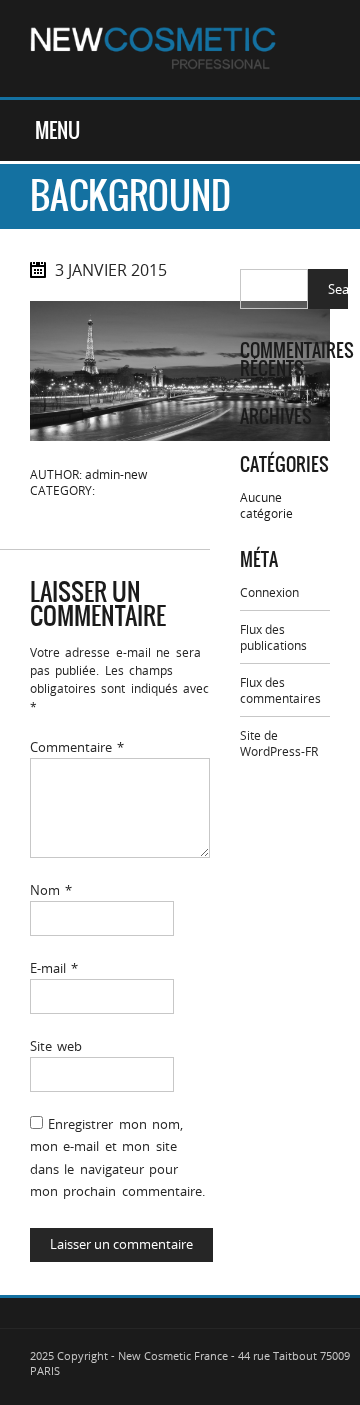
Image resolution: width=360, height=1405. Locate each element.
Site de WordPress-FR (279, 743)
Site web (56, 1046)
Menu (57, 130)
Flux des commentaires (280, 690)
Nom (51, 890)
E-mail (54, 968)
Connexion (269, 592)
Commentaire (77, 747)
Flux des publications (273, 637)
